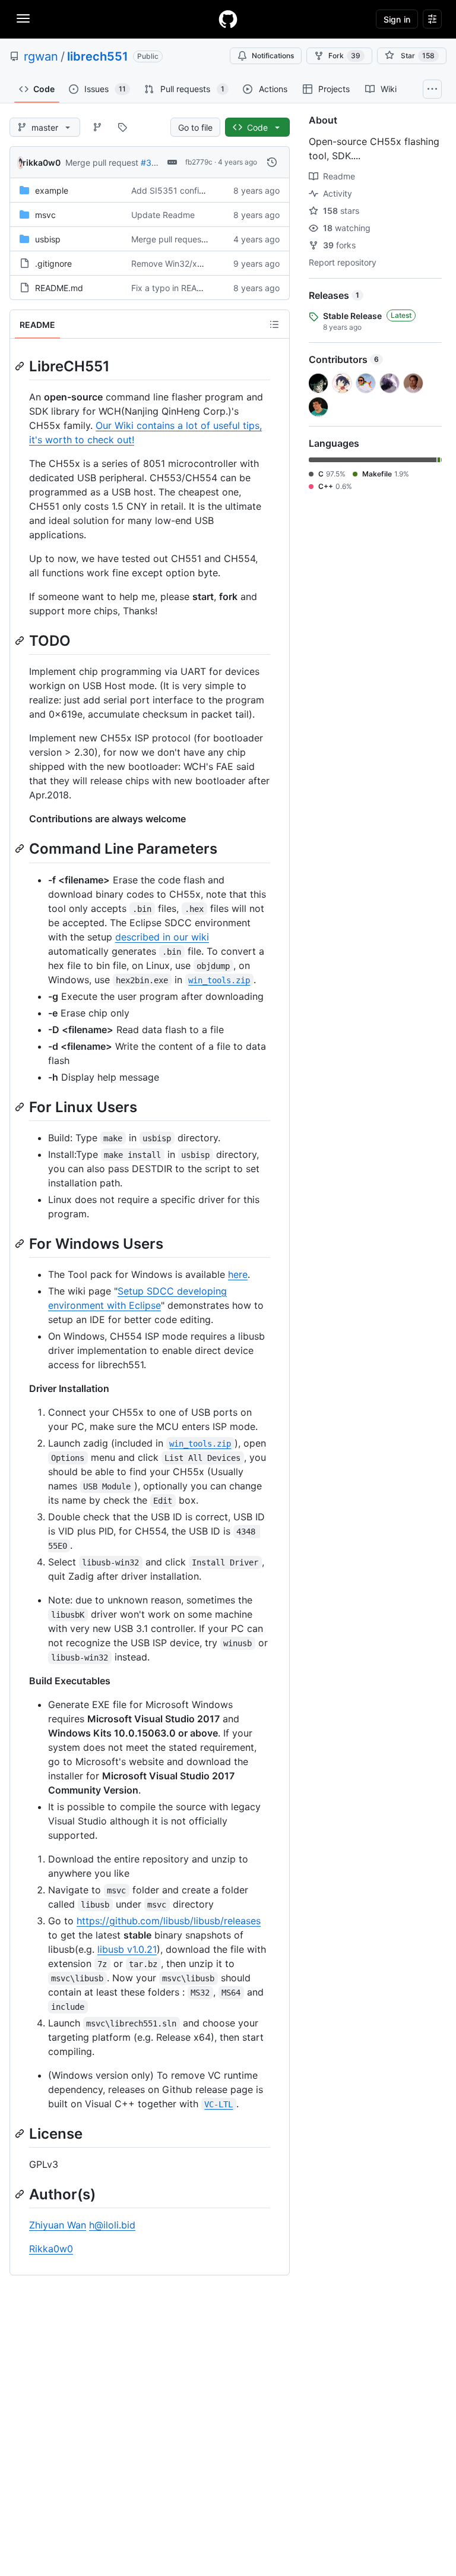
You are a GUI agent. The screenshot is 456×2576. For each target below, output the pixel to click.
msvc (45, 215)
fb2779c (199, 162)
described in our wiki (162, 937)
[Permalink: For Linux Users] (21, 1107)
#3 (146, 162)
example (52, 190)
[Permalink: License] (21, 2133)
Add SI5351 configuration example (199, 190)
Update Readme (163, 215)
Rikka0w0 (51, 2249)
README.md (59, 288)
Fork (344, 56)
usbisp (48, 239)
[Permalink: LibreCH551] (21, 366)
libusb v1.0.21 (127, 1949)
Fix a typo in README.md (180, 288)
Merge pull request (102, 162)
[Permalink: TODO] (21, 640)
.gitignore (53, 263)
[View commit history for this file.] (272, 162)
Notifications (273, 56)
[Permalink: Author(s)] (21, 2194)
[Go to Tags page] (122, 127)
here (238, 1274)
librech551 (98, 56)
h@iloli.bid (112, 2225)
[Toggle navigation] (23, 18)
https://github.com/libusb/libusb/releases (169, 1921)
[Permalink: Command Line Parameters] (21, 849)
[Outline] (274, 324)
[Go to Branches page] (97, 127)
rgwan (41, 56)
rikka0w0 (42, 162)
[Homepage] (228, 19)
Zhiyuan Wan (58, 2225)
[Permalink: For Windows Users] (21, 1243)
